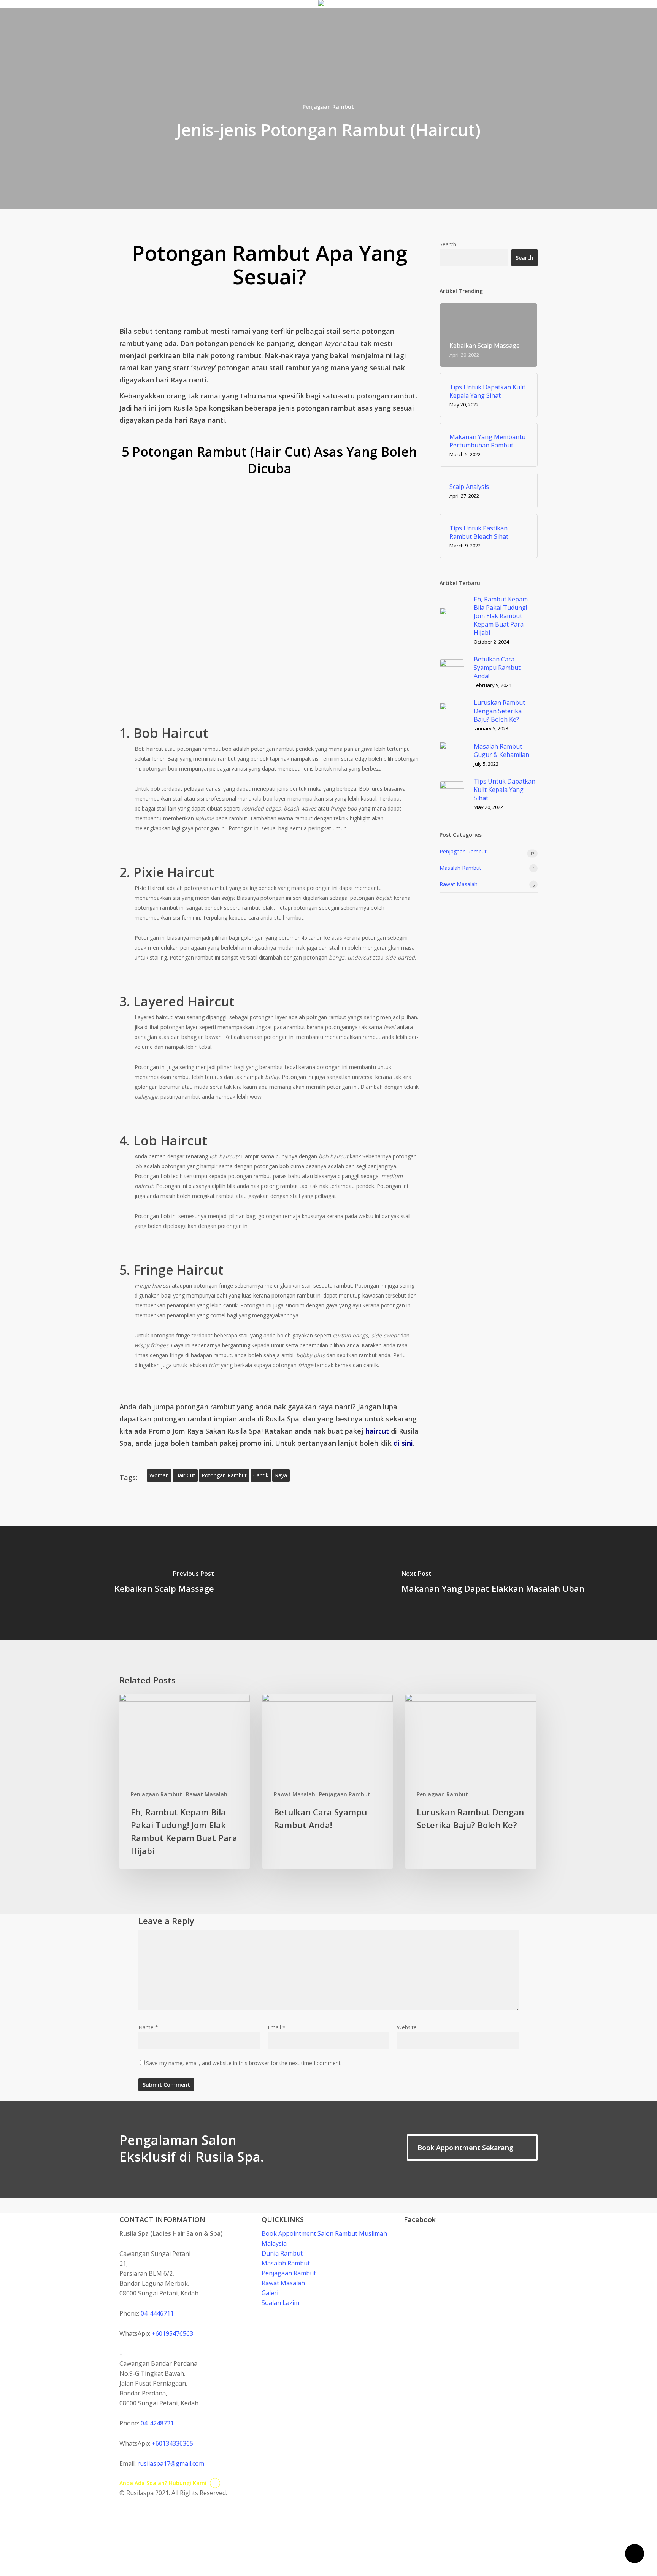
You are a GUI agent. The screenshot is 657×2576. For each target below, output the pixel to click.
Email (277, 2027)
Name (148, 2027)
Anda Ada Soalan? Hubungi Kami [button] (163, 2483)
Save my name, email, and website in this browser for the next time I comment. (244, 2063)
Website (407, 2027)
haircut (377, 1431)
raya (281, 1475)
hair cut (185, 1475)
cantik (261, 1475)
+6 (172, 2333)
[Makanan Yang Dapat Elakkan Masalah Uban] (493, 1583)
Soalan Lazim (280, 2303)
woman (159, 1475)
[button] (472, 2148)
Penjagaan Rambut (328, 107)
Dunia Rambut (282, 2253)
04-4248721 (157, 2423)
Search (448, 244)
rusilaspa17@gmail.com (171, 2463)
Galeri (270, 2293)
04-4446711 (157, 2313)
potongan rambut (224, 1475)
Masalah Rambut (460, 868)
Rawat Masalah (459, 884)
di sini (403, 1443)
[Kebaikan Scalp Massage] (164, 1583)
